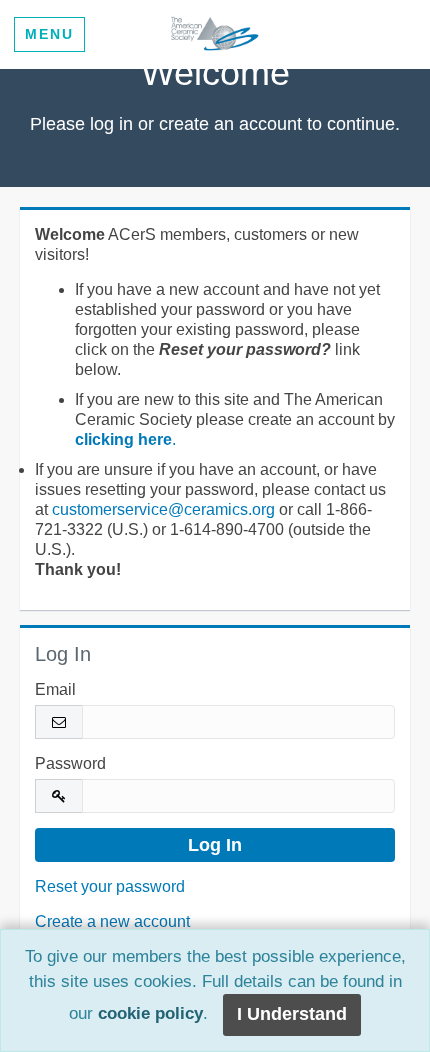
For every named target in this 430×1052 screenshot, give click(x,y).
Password (70, 763)
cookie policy (150, 1014)
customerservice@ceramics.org (163, 509)
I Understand (292, 1014)
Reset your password (110, 886)
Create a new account (112, 921)
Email (55, 689)
